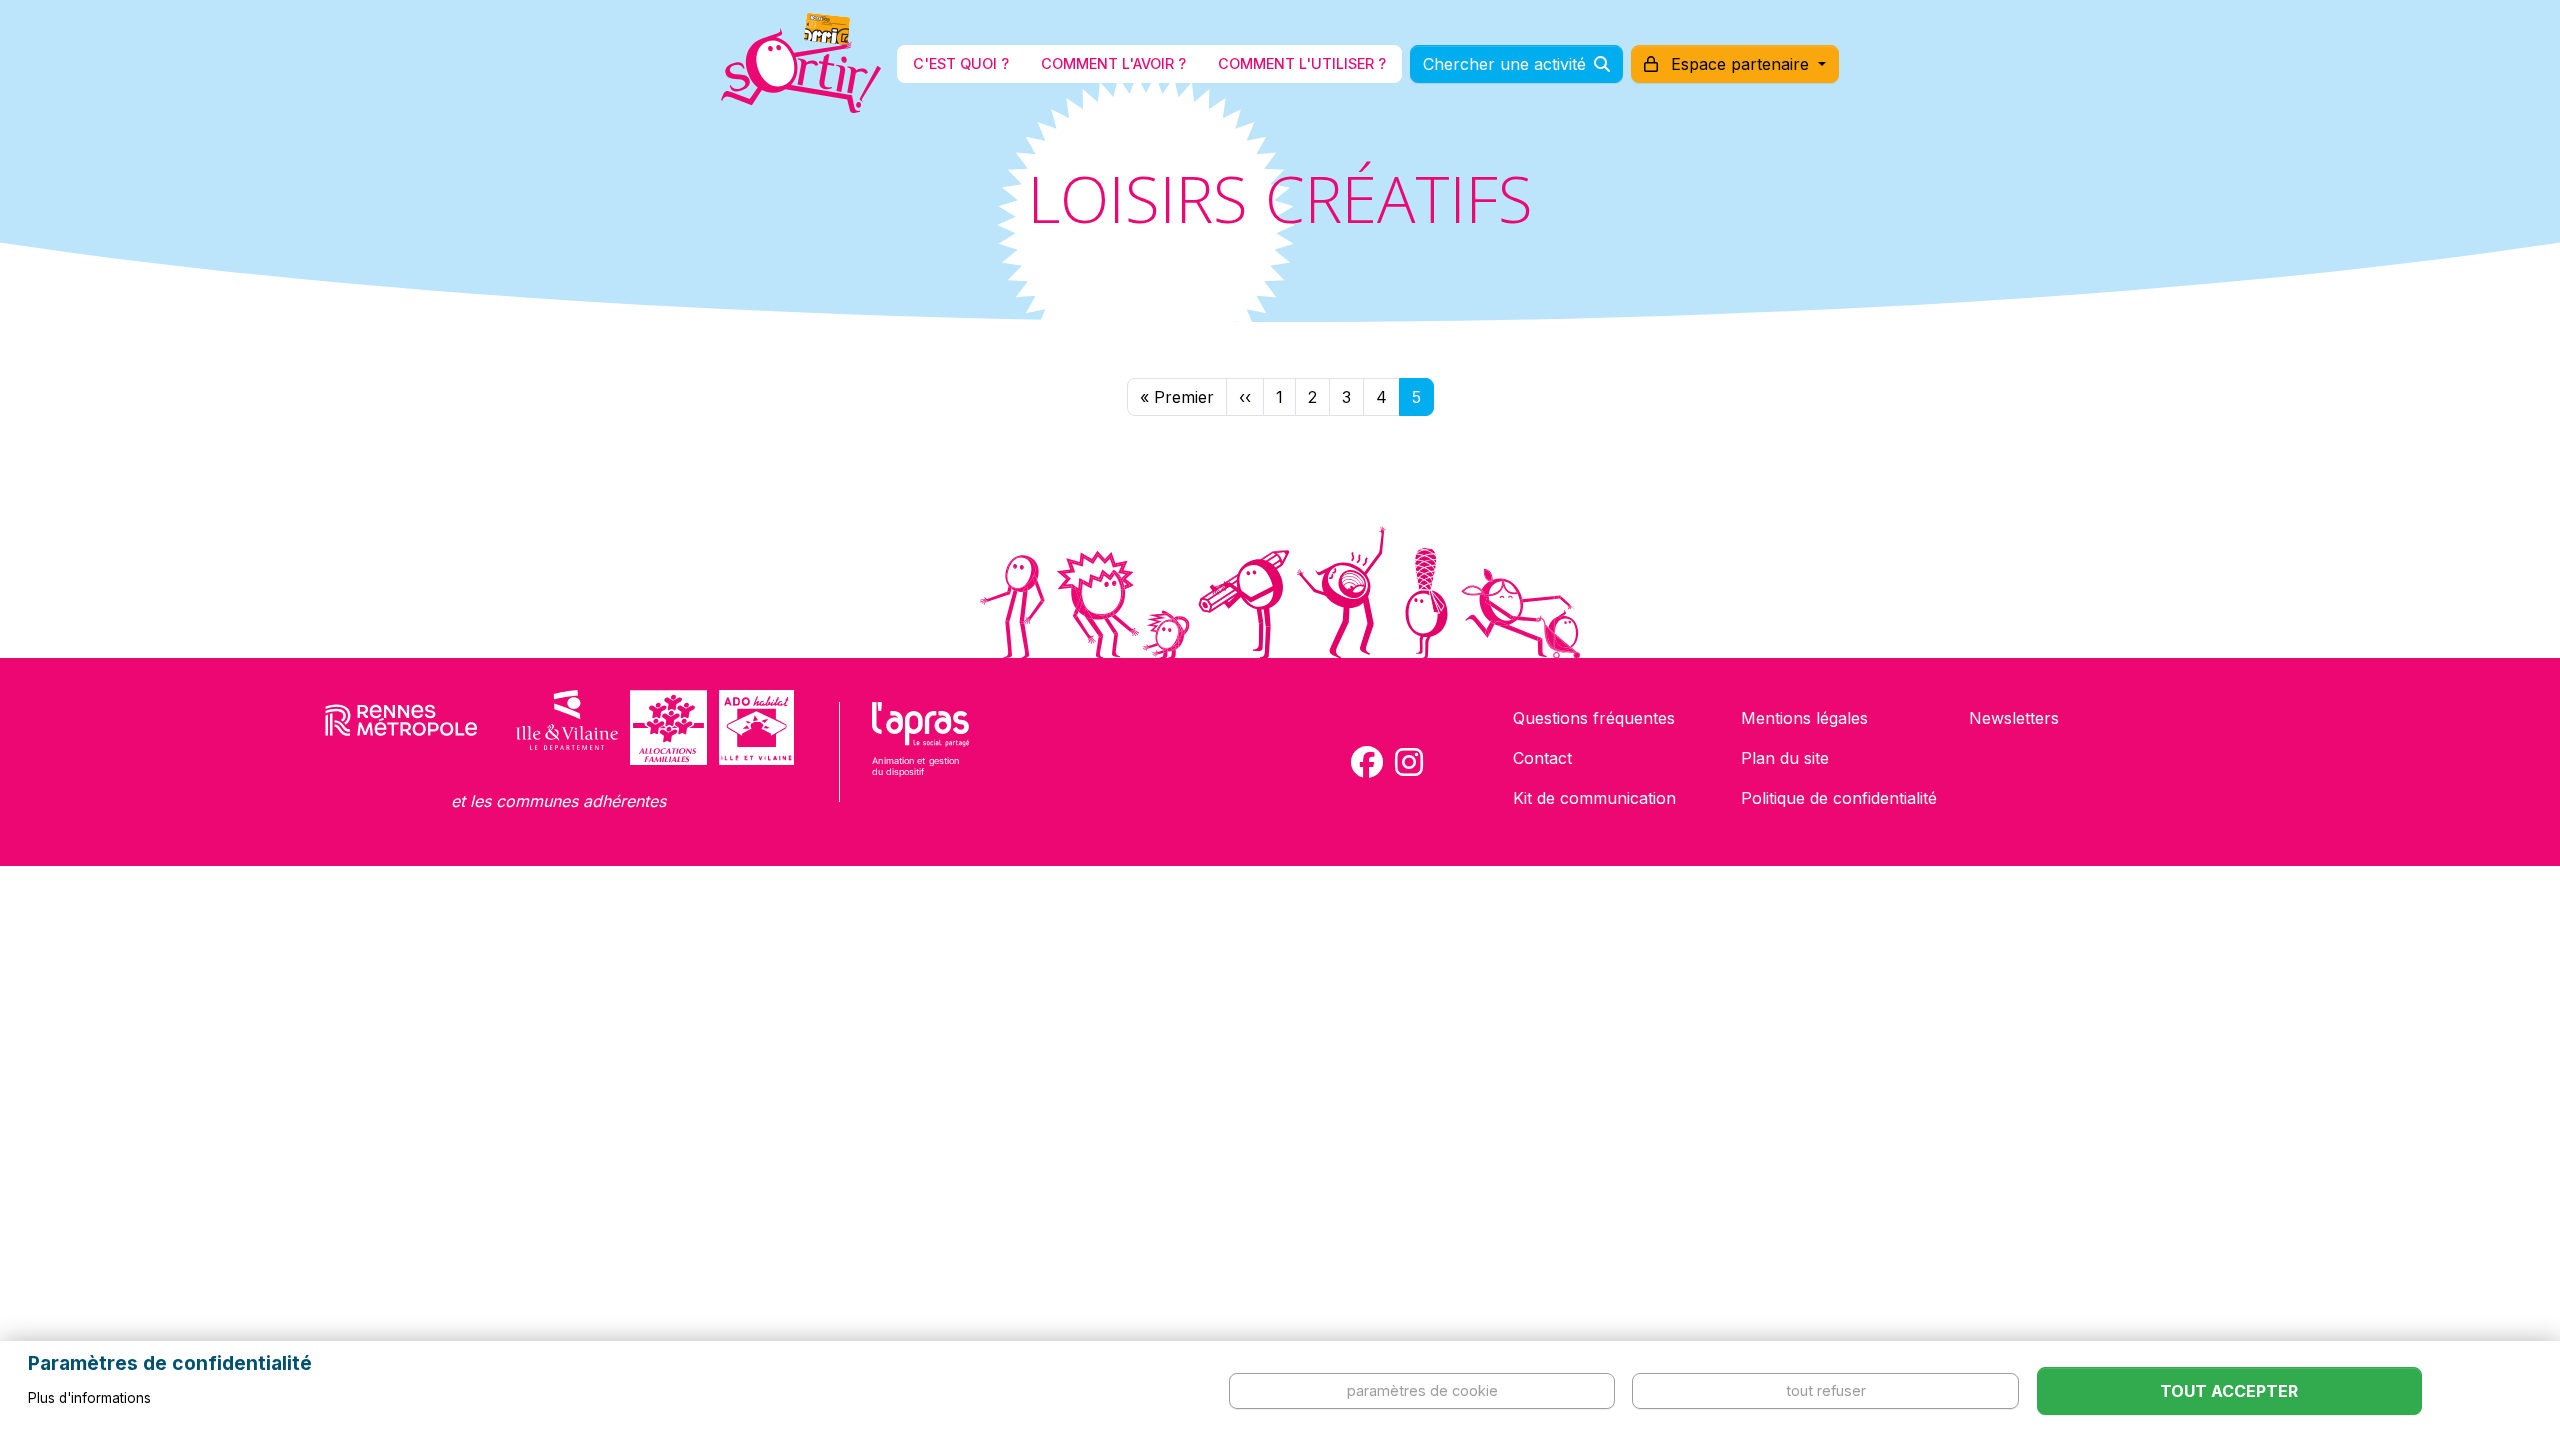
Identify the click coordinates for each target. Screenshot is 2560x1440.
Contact (1542, 758)
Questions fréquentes (1594, 718)
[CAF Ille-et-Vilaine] (668, 727)
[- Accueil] (801, 64)
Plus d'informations (89, 1398)
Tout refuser (1826, 1390)
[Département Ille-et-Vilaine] (567, 727)
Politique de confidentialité (1839, 798)
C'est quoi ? (961, 63)
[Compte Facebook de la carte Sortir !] (1367, 762)
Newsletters (2014, 718)
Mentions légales (1804, 718)
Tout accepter (2229, 1391)
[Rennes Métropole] (401, 727)
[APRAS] (920, 752)
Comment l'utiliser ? (1302, 63)
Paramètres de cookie (1422, 1390)
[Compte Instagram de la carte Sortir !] (1409, 762)
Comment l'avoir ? (1113, 63)
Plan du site (1785, 758)
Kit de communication (1594, 798)
